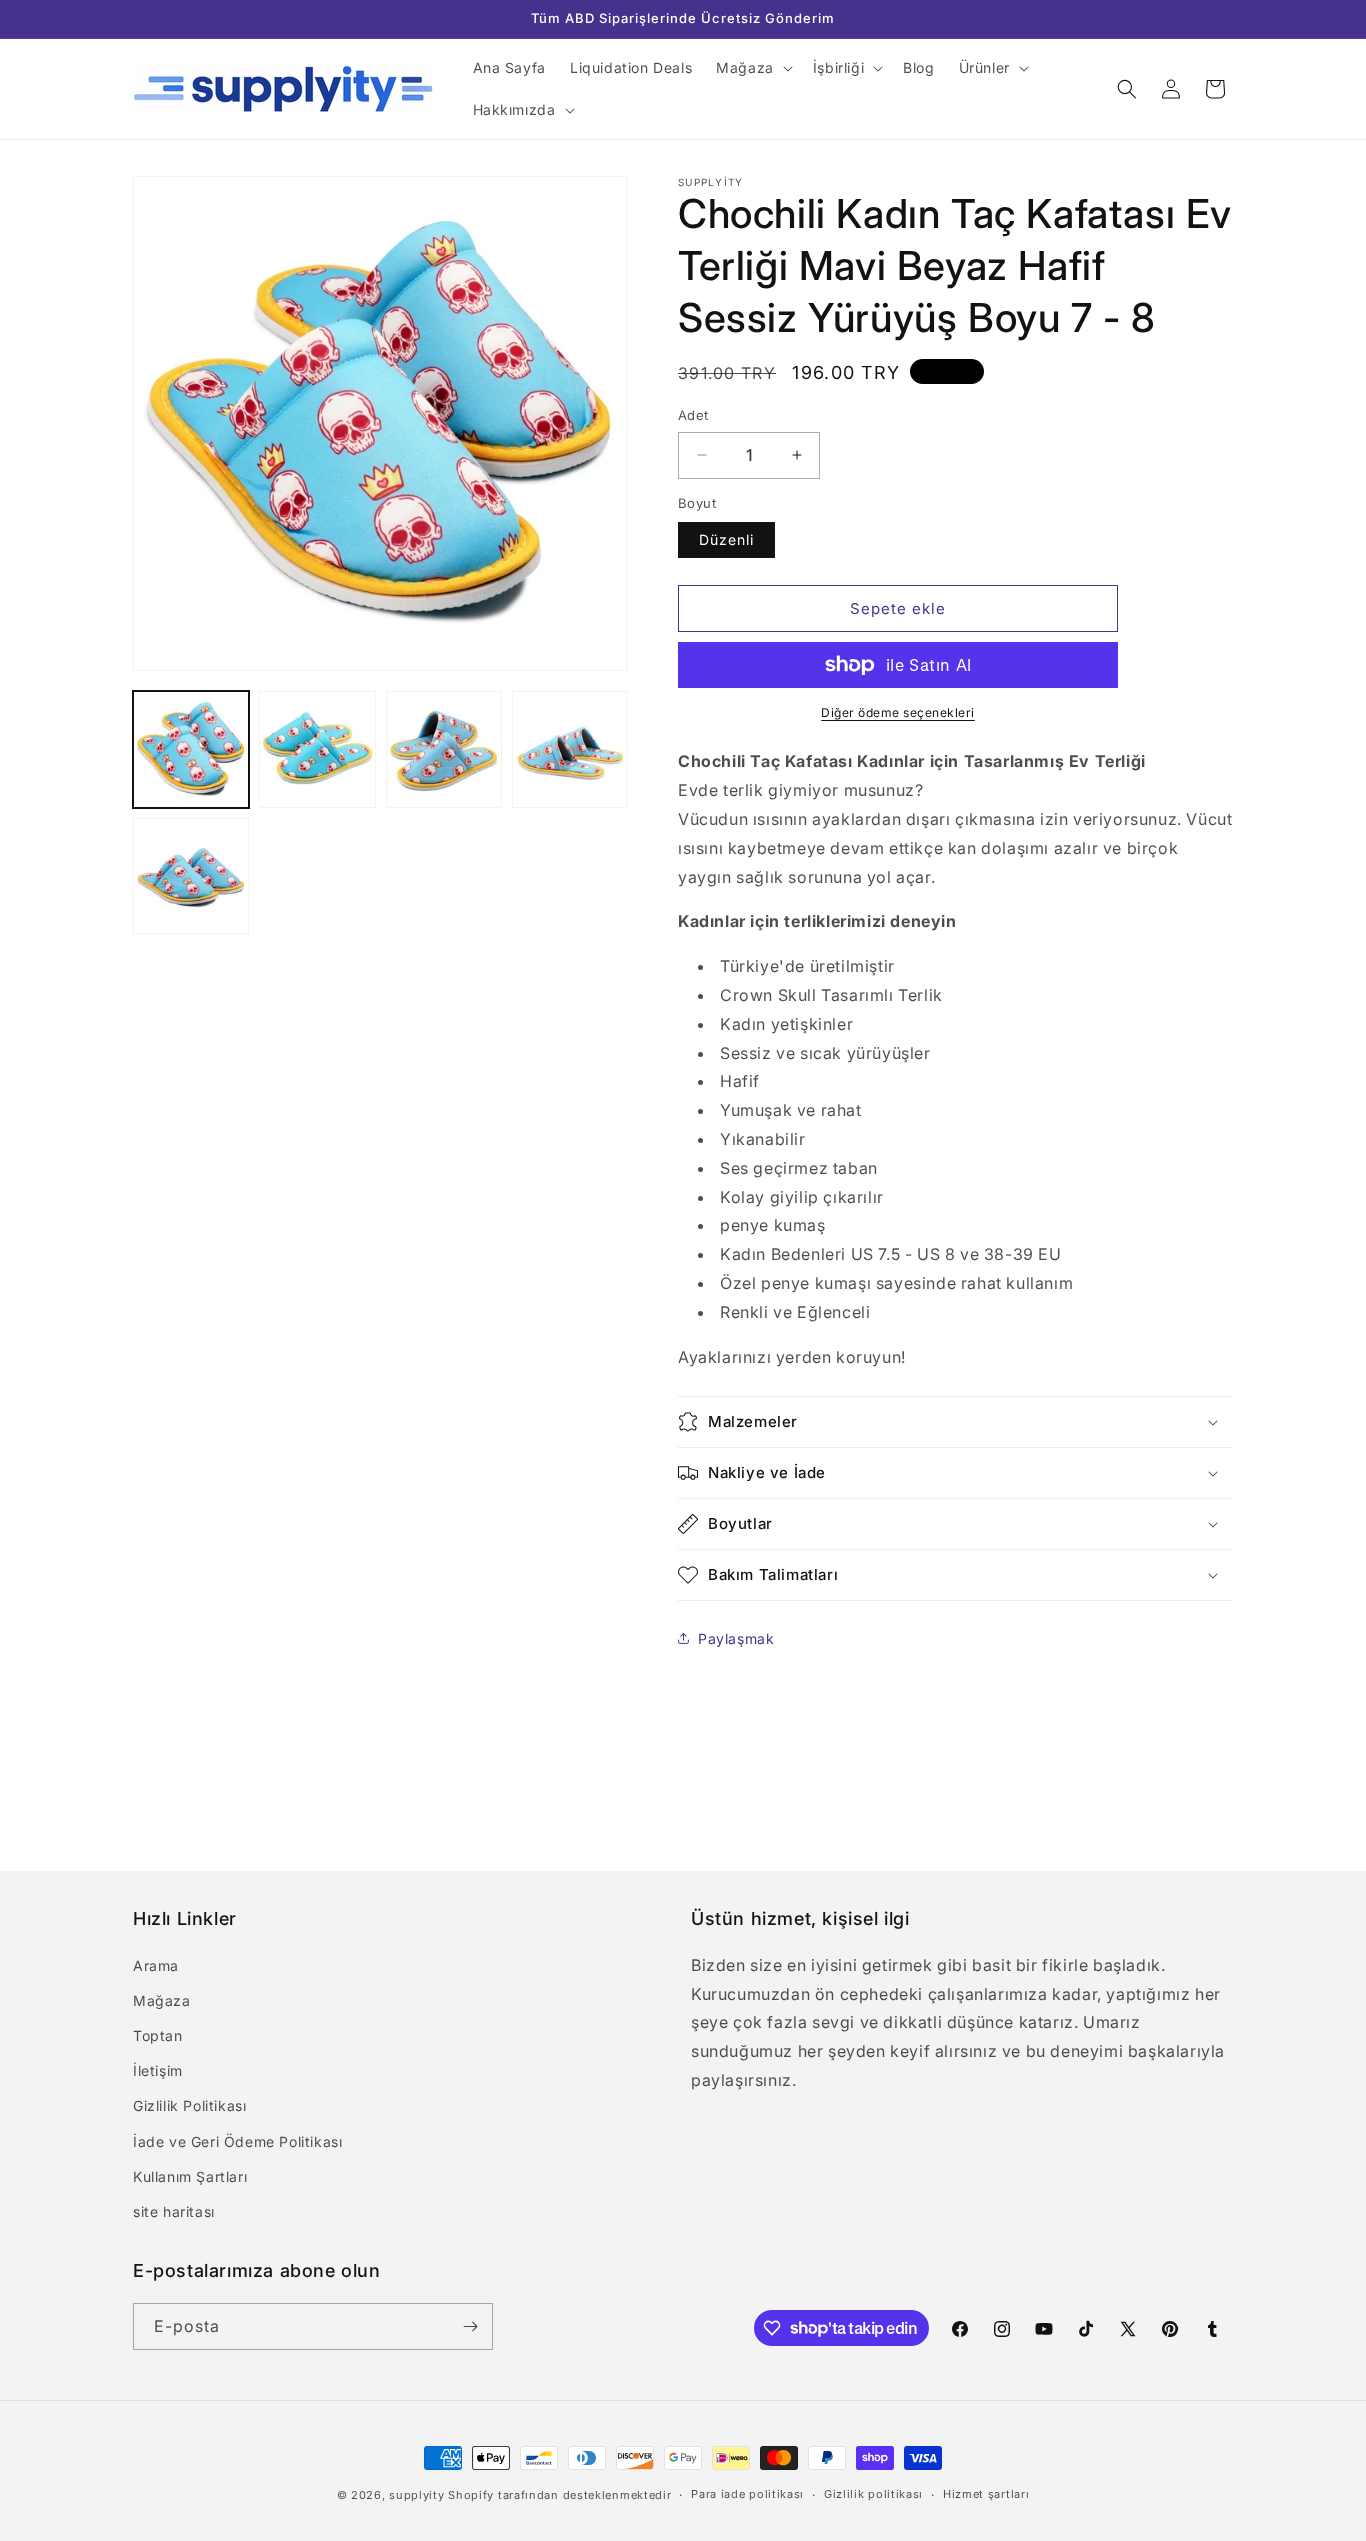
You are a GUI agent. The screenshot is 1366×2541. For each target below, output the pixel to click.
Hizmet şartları (986, 2494)
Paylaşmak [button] (736, 1638)
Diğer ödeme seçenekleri (898, 712)
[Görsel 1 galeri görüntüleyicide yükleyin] (191, 749)
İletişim (158, 2070)
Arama (156, 1965)
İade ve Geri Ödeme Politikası (237, 2141)
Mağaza (162, 2000)
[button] (752, 68)
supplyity (416, 2495)
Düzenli (726, 539)
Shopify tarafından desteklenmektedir (559, 2495)
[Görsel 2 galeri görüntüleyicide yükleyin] (317, 749)
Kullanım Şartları (190, 2176)
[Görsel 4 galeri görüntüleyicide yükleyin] (570, 749)
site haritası (174, 2211)
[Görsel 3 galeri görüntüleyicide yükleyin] (444, 749)
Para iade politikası (747, 2494)
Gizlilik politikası (873, 2494)
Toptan (158, 2035)
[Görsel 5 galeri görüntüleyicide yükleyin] (191, 876)
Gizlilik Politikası (189, 2105)
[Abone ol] (470, 2326)
